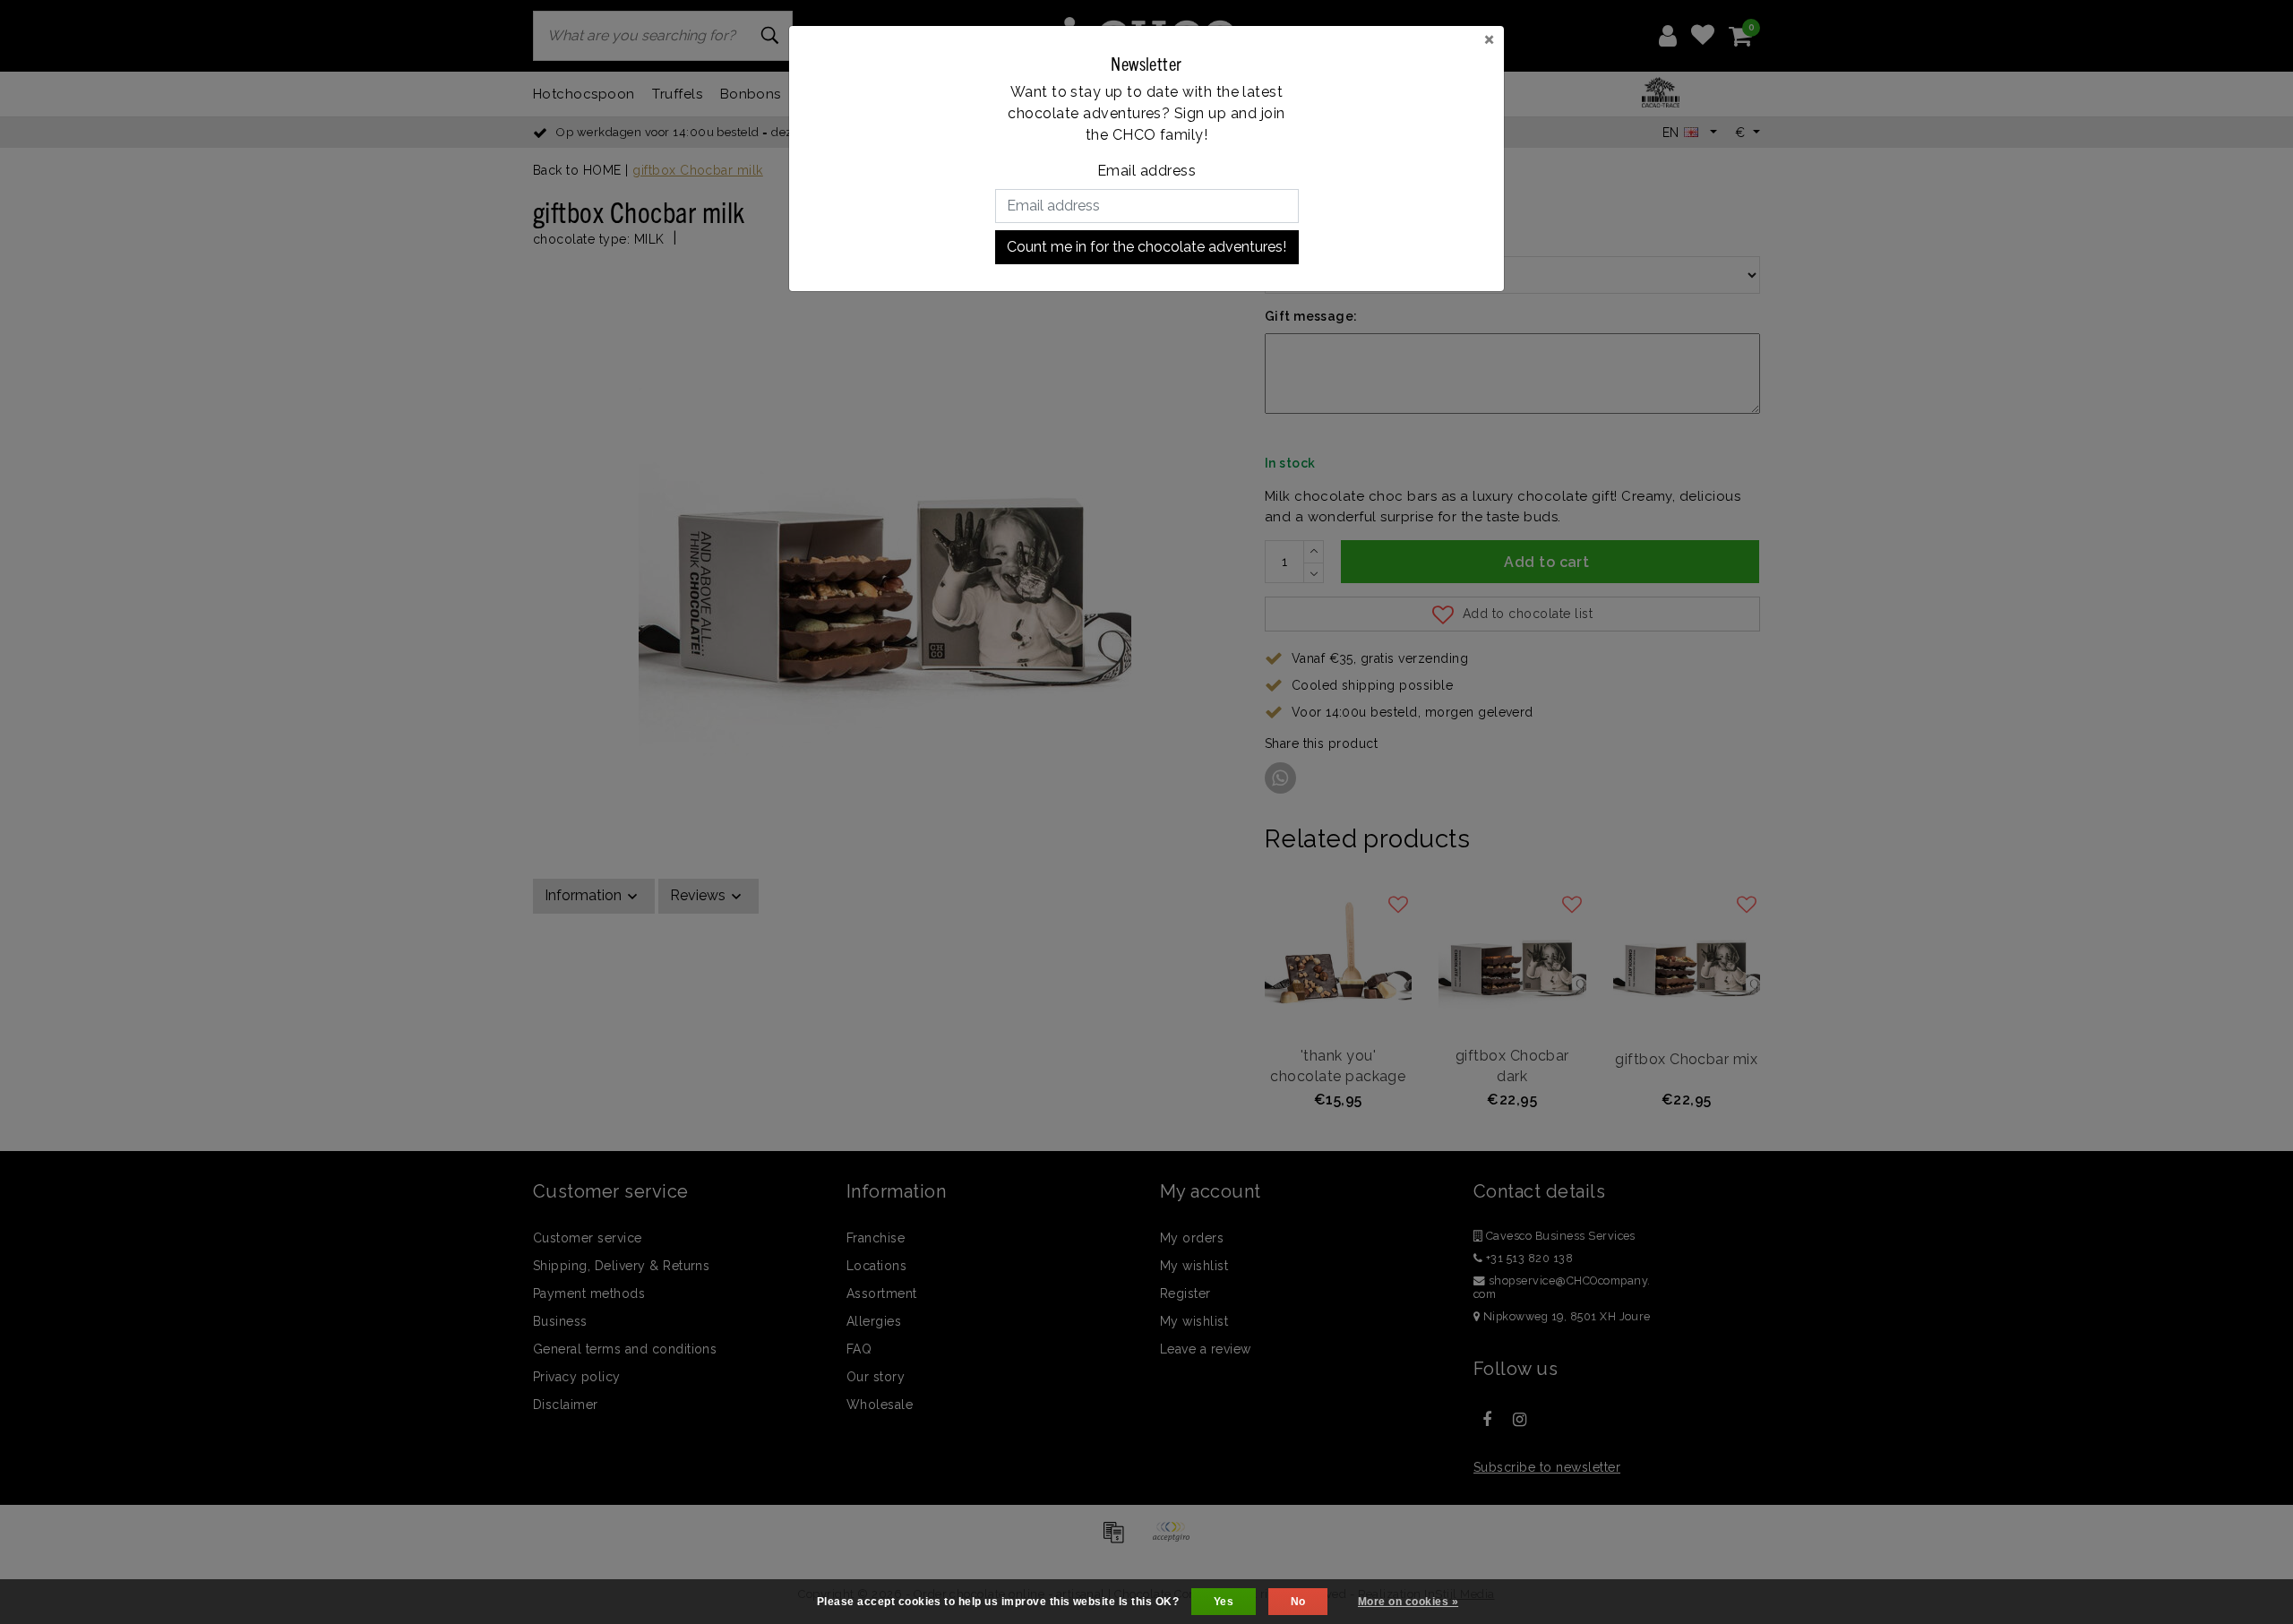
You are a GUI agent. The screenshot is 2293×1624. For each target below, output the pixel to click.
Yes (1224, 1602)
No (1298, 1602)
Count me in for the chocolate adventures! (1146, 247)
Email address (1146, 171)
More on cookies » (1408, 1602)
